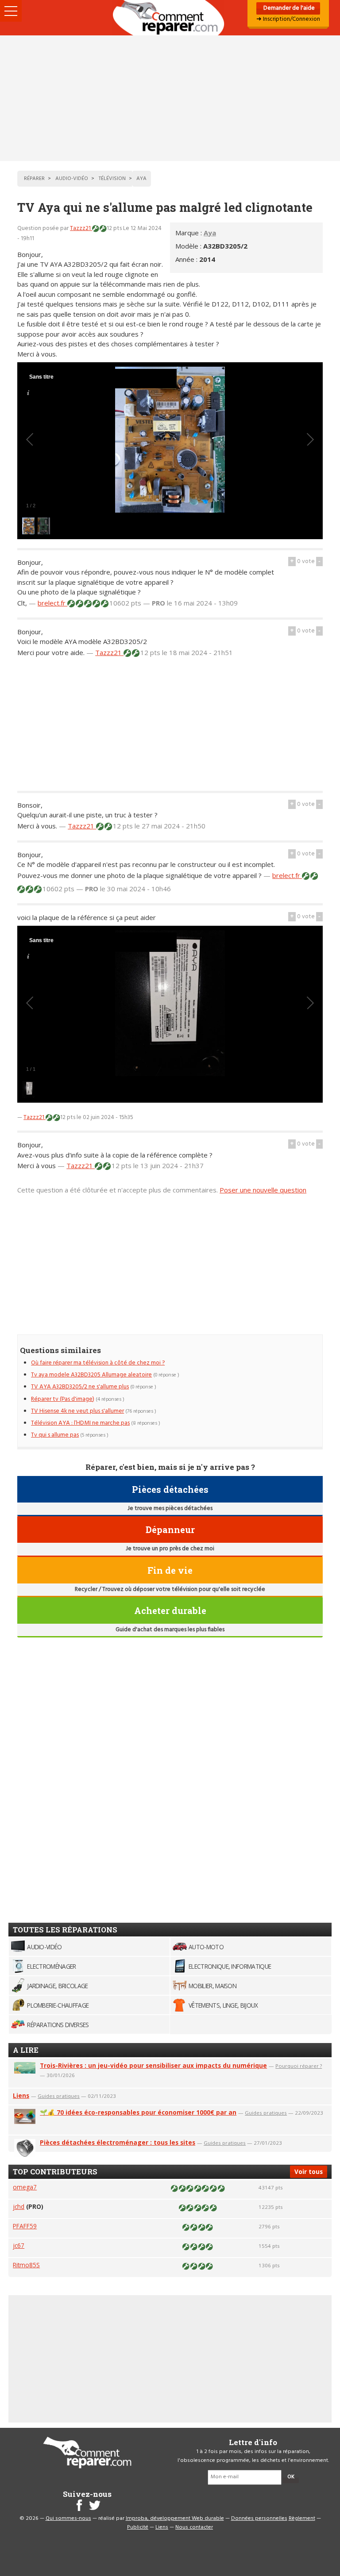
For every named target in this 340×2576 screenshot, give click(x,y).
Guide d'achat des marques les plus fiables (170, 1630)
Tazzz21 (81, 228)
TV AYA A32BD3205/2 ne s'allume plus (80, 1387)
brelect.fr (52, 603)
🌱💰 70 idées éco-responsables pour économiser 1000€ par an (138, 2112)
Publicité (138, 2527)
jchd (19, 2206)
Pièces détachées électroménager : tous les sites (118, 2142)
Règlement (302, 2518)
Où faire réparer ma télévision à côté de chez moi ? (98, 1363)
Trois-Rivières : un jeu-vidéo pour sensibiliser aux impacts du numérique (153, 2065)
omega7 (25, 2187)
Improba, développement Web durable (175, 2518)
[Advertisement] (170, 98)
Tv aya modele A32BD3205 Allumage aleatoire (91, 1375)
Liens (21, 2095)
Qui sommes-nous (68, 2518)
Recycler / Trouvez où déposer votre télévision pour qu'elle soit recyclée (170, 1589)
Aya (210, 233)
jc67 (19, 2245)
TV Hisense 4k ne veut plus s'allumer (77, 1411)
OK (291, 2477)
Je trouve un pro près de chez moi (170, 1549)
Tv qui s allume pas (55, 1435)
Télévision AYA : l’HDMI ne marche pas (80, 1423)
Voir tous (309, 2172)
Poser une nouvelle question (263, 1190)
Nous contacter (194, 2527)
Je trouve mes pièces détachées (170, 1508)
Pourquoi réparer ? (299, 2066)
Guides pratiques (59, 2096)
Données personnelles (259, 2518)
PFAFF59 (25, 2226)
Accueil (170, 18)
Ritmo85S (26, 2265)
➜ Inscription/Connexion (288, 19)
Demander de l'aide (288, 8)
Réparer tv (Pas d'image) (63, 1399)
